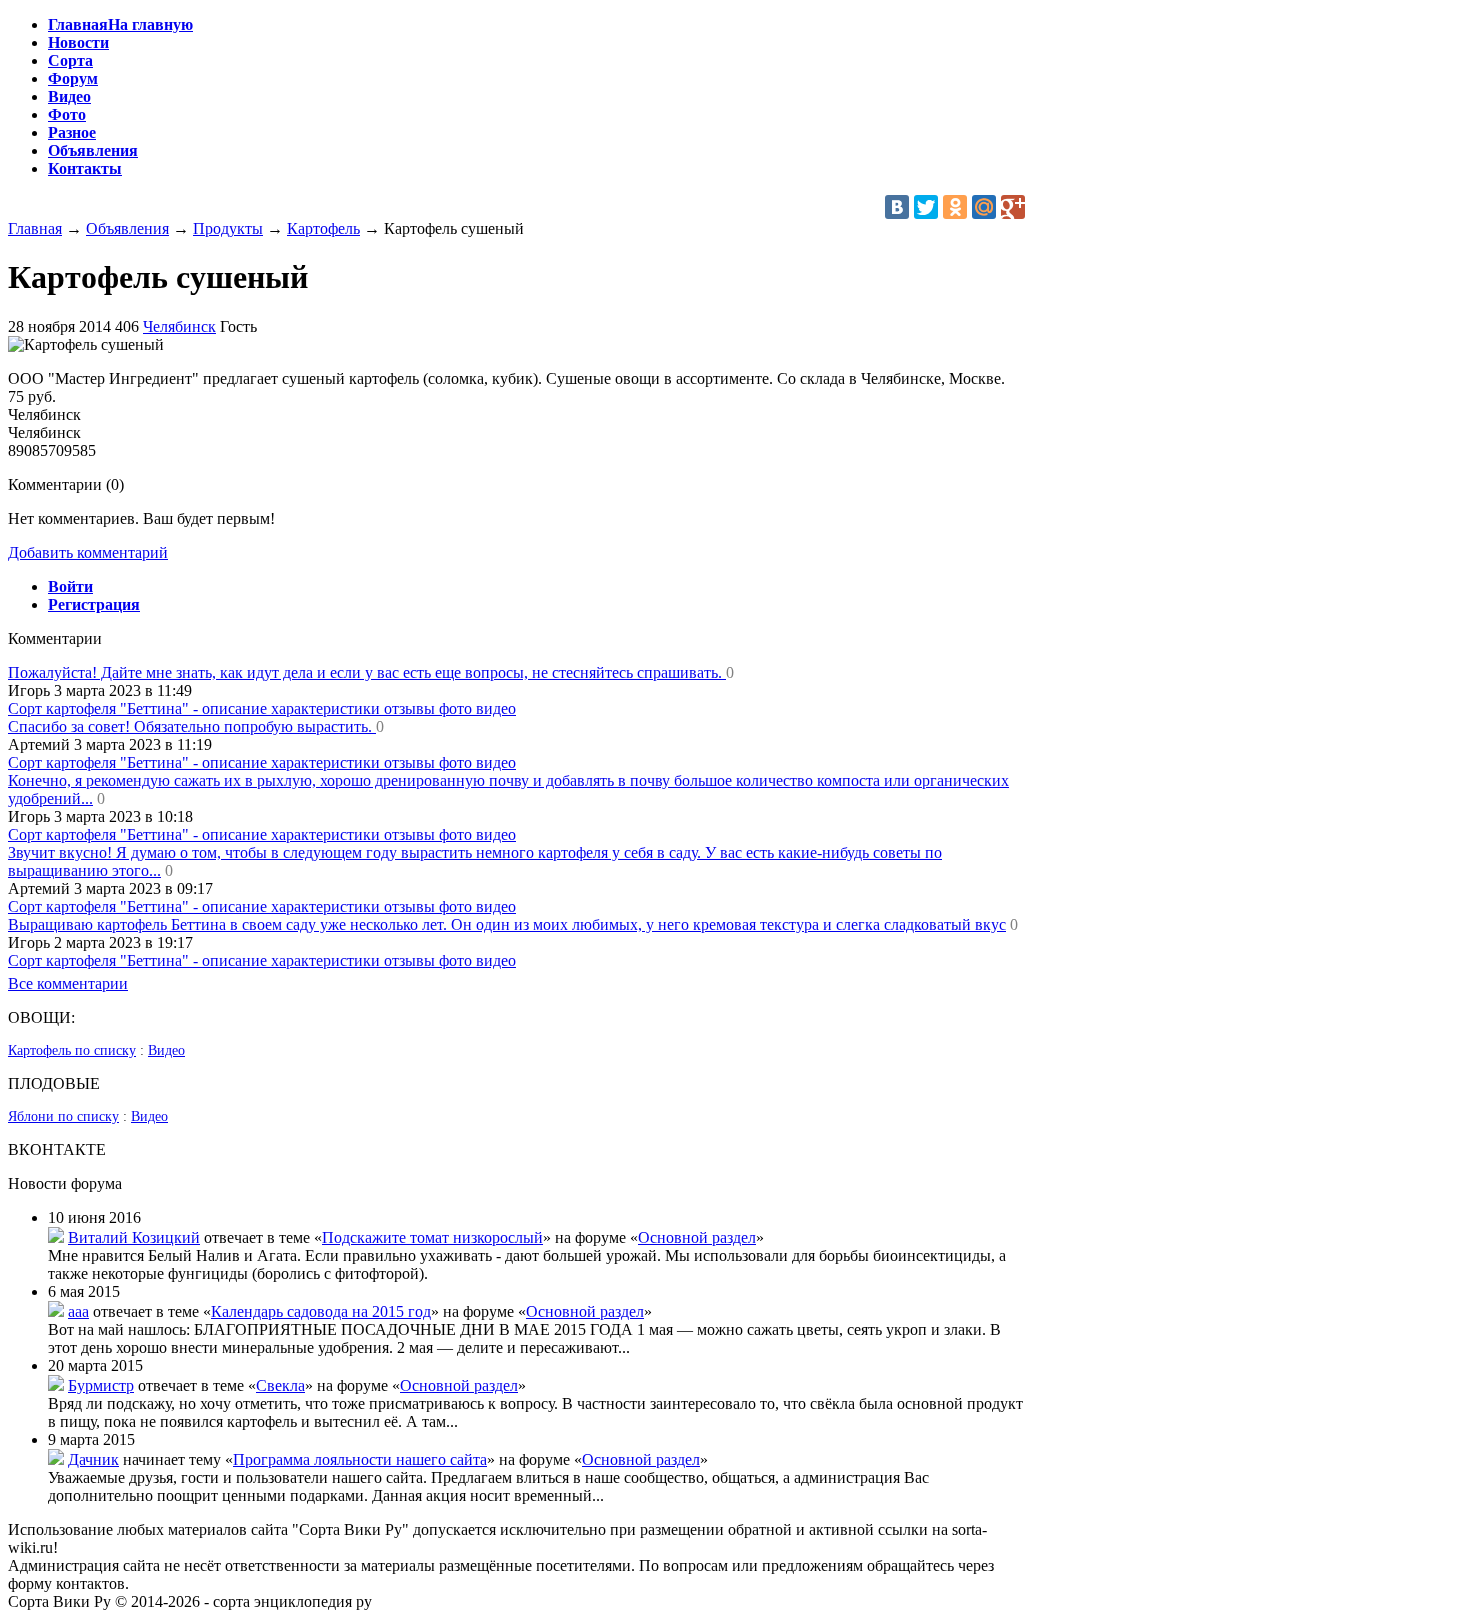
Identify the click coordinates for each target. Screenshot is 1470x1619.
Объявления (127, 228)
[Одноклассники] (955, 207)
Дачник (93, 1459)
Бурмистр (101, 1385)
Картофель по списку (72, 1050)
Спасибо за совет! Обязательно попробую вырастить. (192, 726)
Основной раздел (697, 1237)
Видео (166, 1050)
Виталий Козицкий (134, 1237)
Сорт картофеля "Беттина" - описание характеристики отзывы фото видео (262, 708)
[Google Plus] (1013, 207)
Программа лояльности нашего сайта (360, 1459)
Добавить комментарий (88, 552)
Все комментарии (68, 983)
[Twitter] (926, 207)
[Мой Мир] (984, 207)
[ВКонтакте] (897, 207)
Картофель (323, 228)
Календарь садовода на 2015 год (321, 1311)
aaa (78, 1311)
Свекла (280, 1385)
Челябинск (179, 326)
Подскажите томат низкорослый (432, 1237)
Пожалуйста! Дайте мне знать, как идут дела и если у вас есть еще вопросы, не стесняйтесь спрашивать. (367, 672)
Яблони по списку (63, 1116)
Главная (35, 228)
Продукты (228, 228)
